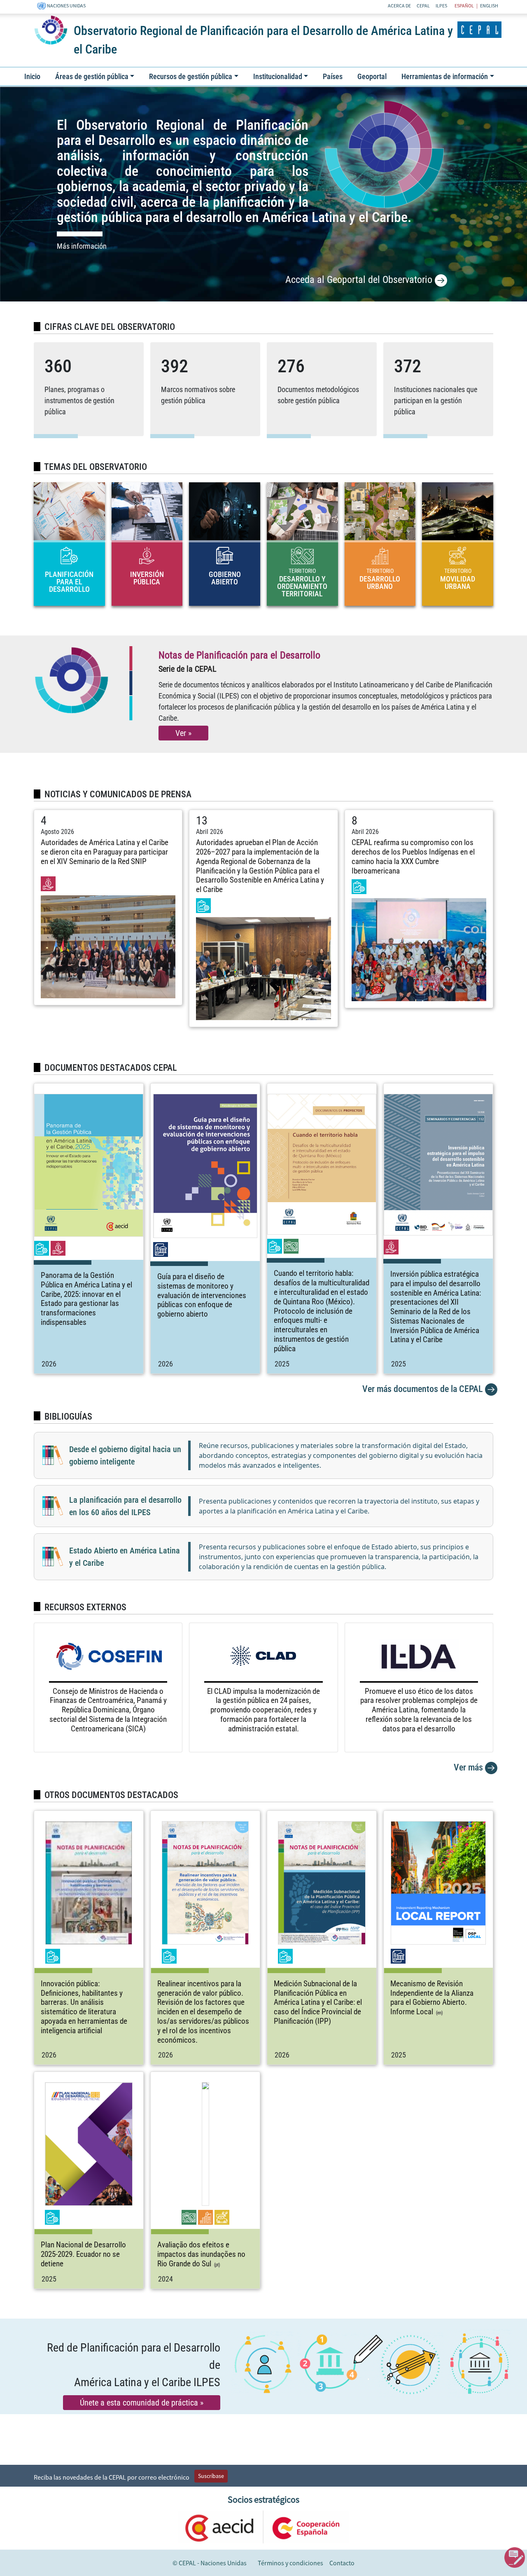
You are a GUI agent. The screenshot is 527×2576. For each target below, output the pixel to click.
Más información (82, 246)
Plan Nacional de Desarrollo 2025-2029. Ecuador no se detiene (83, 2254)
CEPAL (423, 6)
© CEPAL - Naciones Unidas (210, 2563)
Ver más (469, 1767)
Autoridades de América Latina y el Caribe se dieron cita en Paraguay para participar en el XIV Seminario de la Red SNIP (105, 852)
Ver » (183, 733)
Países (333, 76)
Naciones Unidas (66, 6)
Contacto (342, 2563)
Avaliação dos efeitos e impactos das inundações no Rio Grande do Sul (201, 2254)
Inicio (32, 76)
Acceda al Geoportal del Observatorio (360, 280)
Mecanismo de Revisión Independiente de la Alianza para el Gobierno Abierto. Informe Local (432, 1998)
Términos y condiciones (290, 2563)
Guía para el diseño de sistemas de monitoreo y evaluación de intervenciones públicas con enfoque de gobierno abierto (202, 1295)
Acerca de (399, 6)
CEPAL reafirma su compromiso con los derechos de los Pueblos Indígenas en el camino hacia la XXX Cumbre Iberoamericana (413, 856)
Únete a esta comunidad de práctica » (142, 2403)
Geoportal (372, 76)
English (489, 6)
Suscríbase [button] (211, 2476)
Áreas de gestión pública (92, 76)
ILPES (441, 6)
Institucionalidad (278, 76)
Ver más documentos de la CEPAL (424, 1389)
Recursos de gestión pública (191, 76)
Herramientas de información (445, 76)
